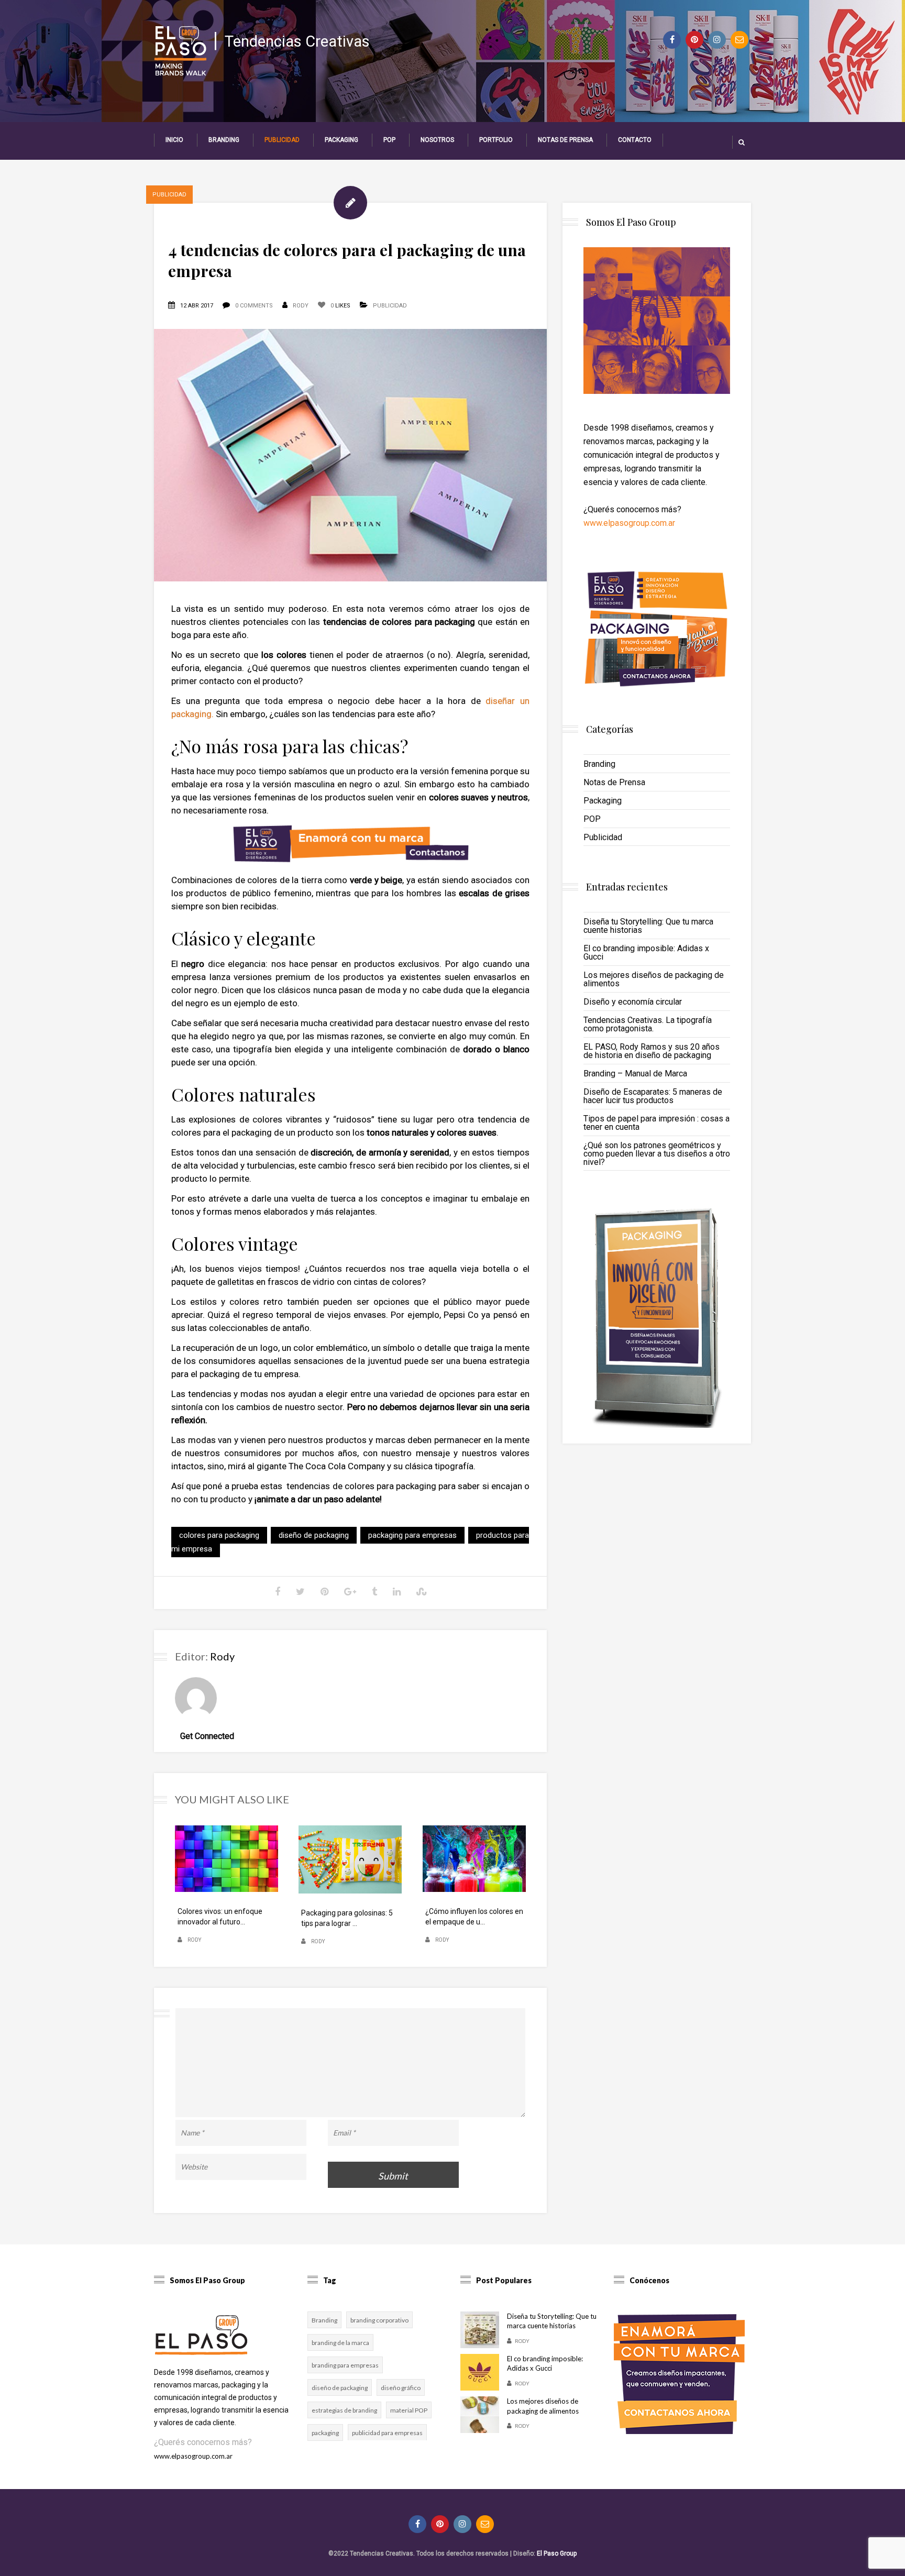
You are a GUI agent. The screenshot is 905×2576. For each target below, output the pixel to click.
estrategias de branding (344, 2410)
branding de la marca (340, 2343)
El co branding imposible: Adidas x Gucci (646, 953)
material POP (409, 2410)
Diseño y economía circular (633, 1002)
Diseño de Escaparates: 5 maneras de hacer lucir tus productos (653, 1096)
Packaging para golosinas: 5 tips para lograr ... (347, 1918)
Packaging (341, 140)
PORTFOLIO (496, 140)
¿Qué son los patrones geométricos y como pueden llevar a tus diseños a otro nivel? (657, 1154)
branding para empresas (345, 2365)
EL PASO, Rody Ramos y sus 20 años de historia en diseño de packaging (652, 1051)
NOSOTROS (437, 140)
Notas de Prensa (565, 140)
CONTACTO (635, 140)
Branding (224, 140)
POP (389, 140)
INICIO (174, 140)
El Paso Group (557, 2553)
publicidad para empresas (387, 2433)
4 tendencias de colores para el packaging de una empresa (347, 260)
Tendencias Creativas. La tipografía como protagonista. (648, 1024)
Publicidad (282, 140)
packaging (325, 2433)
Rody (301, 306)
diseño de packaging (314, 1535)
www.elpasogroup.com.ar (629, 523)
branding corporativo (379, 2320)
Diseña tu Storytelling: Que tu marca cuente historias (648, 926)
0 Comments (254, 306)
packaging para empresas (412, 1535)
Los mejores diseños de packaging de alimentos (654, 979)
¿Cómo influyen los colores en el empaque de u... (474, 1917)
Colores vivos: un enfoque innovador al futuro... (220, 1917)
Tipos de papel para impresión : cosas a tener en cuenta (656, 1123)
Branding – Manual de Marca (635, 1074)
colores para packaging (219, 1535)
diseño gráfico (401, 2388)
